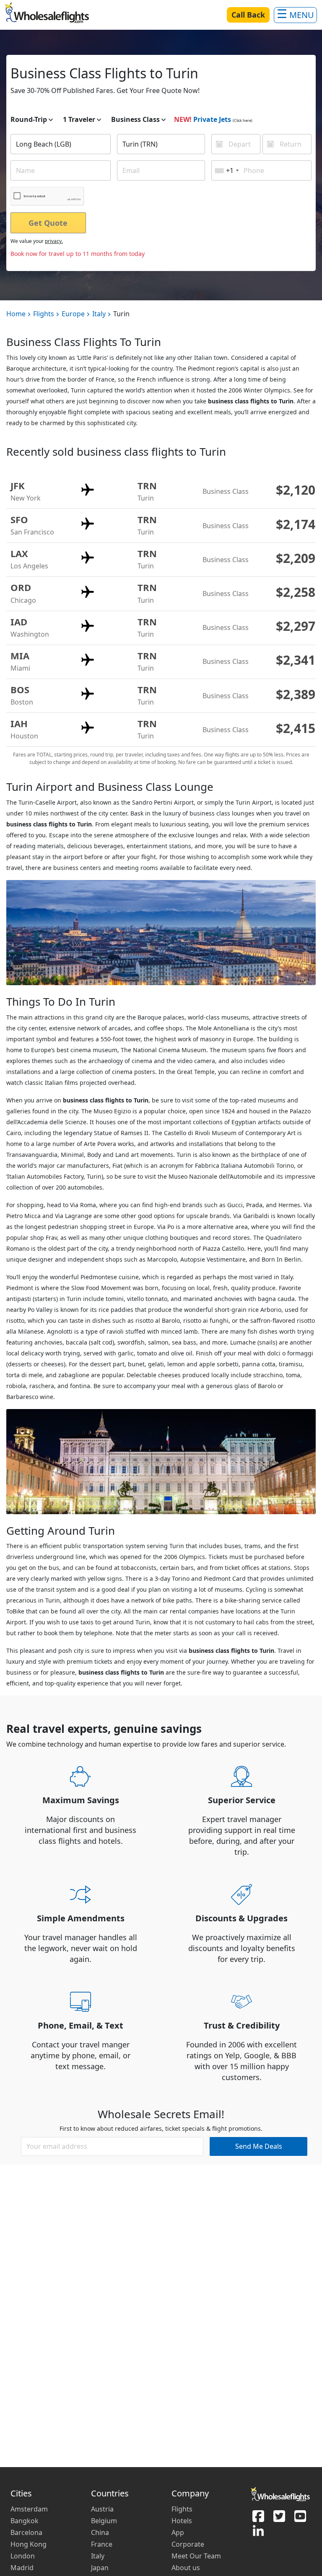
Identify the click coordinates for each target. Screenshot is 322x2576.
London (23, 2556)
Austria (102, 2509)
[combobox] (61, 144)
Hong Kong (29, 2544)
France (102, 2544)
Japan (100, 2568)
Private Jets (212, 119)
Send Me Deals (259, 2146)
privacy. (54, 241)
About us (186, 2568)
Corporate (188, 2544)
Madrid (22, 2568)
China (100, 2532)
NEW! (183, 119)
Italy (99, 314)
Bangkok (25, 2521)
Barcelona (26, 2532)
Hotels (182, 2521)
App (178, 2532)
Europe (73, 314)
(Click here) (243, 120)
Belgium (104, 2521)
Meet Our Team (196, 2556)
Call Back (248, 15)
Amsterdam (29, 2509)
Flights (44, 314)
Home (16, 314)
